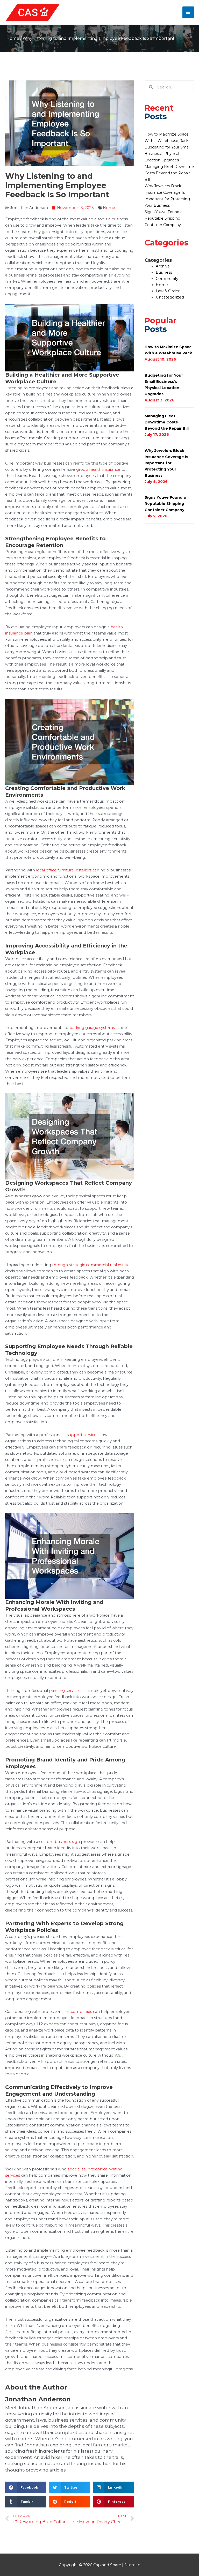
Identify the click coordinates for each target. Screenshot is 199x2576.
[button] (26, 2487)
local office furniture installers (64, 870)
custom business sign (59, 1842)
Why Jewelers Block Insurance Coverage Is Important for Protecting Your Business (166, 463)
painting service (64, 1691)
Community (167, 279)
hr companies (79, 2012)
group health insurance (98, 469)
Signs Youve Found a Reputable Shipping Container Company (164, 218)
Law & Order (168, 291)
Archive (163, 266)
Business (164, 272)
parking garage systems (92, 1028)
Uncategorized (170, 297)
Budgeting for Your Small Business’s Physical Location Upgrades (167, 154)
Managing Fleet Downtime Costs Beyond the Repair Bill (169, 173)
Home (13, 38)
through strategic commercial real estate (91, 1265)
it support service (80, 1435)
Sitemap (132, 2565)
